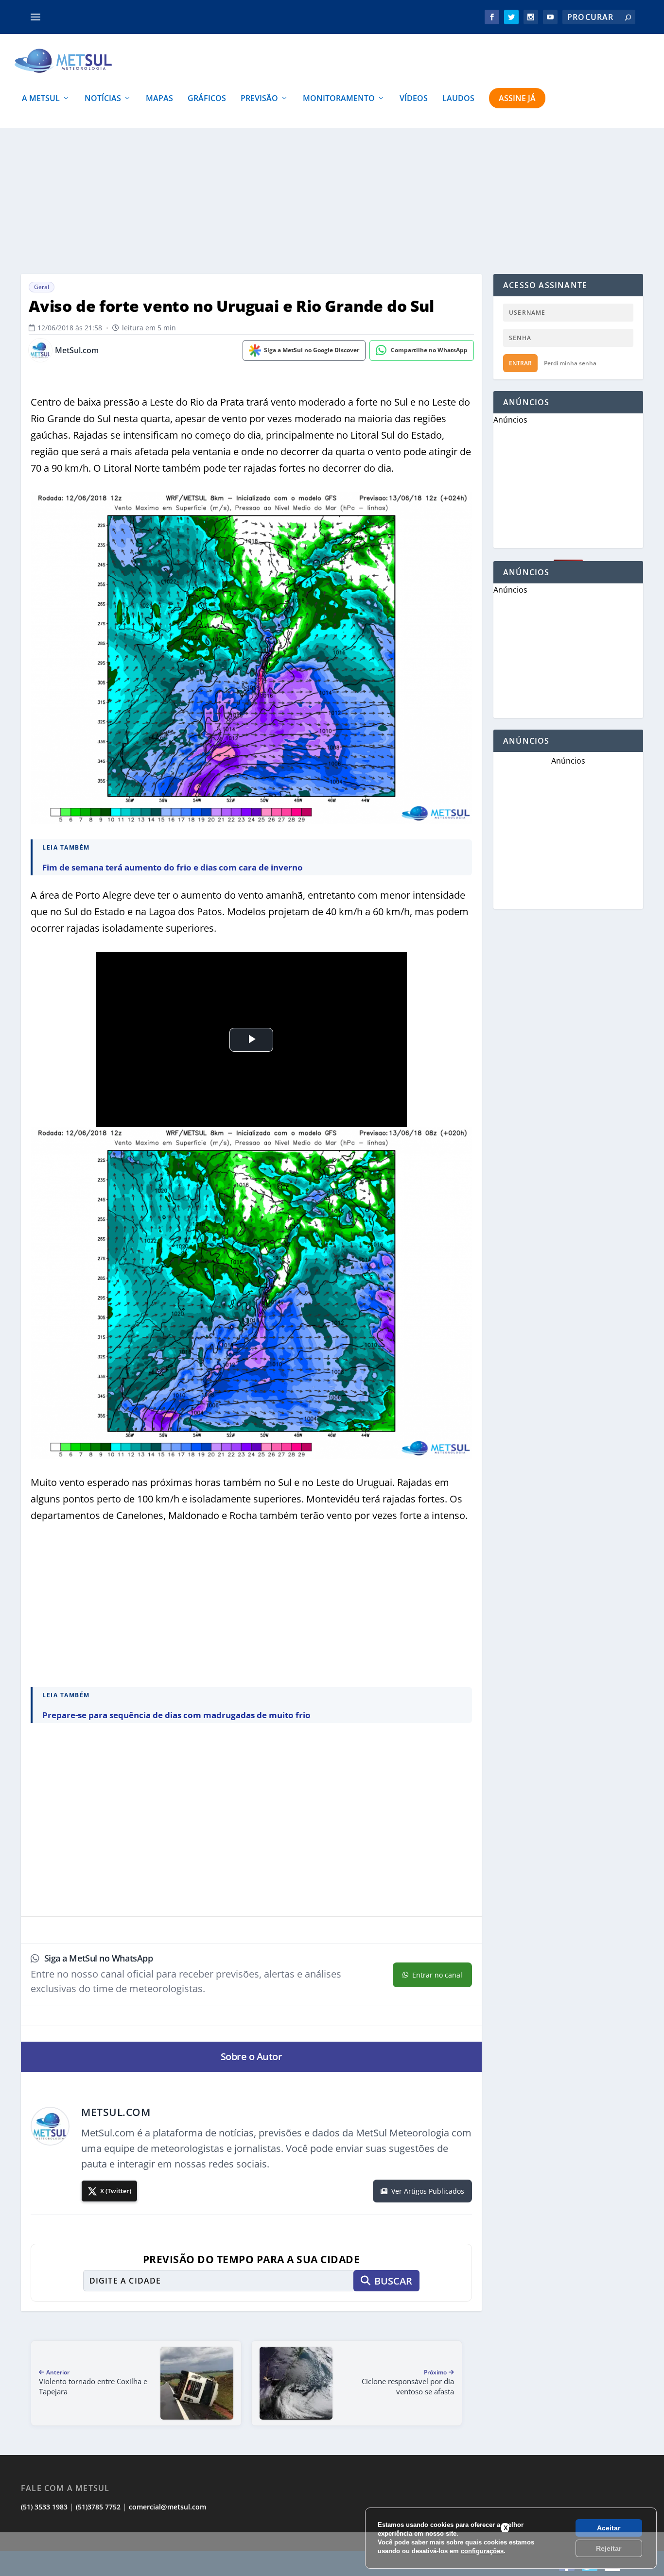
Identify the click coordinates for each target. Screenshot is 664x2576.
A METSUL (41, 99)
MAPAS (159, 99)
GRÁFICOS (207, 99)
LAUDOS (458, 99)
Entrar (520, 363)
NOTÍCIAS (103, 99)
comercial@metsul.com (167, 2507)
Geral (42, 287)
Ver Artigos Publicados (428, 2191)
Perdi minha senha (570, 363)
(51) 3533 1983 (44, 2507)
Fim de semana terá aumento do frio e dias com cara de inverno (173, 867)
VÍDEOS (414, 99)
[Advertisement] (332, 201)
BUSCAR (393, 2281)
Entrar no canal (437, 1975)
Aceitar (609, 2528)
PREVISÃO (259, 99)
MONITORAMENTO (339, 99)
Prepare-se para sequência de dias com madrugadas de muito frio (176, 1715)
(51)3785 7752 (98, 2507)
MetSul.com (77, 350)
